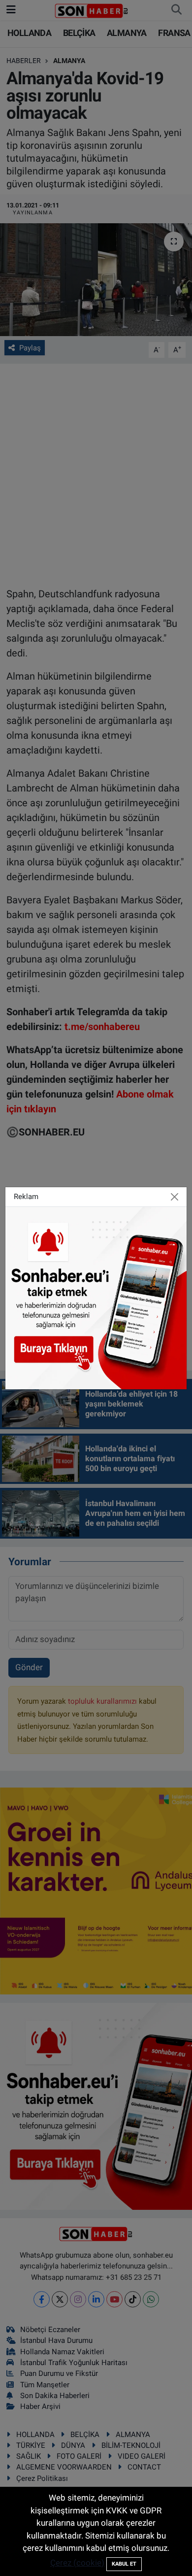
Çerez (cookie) (77, 2563)
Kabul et (124, 2564)
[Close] (175, 1197)
